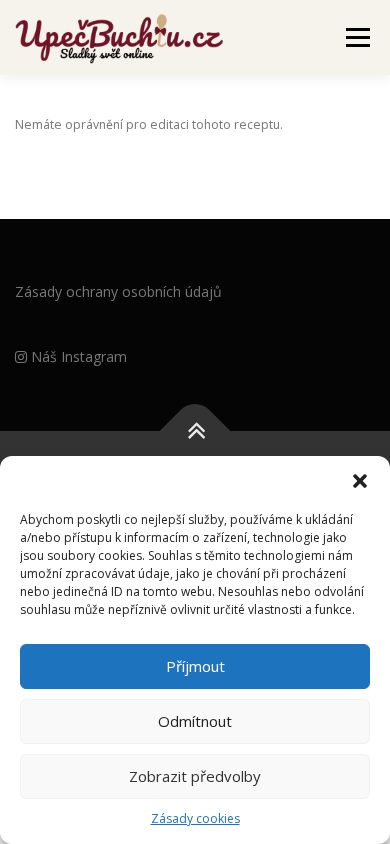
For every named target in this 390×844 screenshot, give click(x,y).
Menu (356, 37)
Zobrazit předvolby (195, 776)
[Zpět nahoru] (195, 430)
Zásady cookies (195, 818)
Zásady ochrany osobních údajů (118, 291)
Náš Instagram (77, 356)
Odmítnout (195, 721)
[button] (360, 481)
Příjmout (195, 666)
